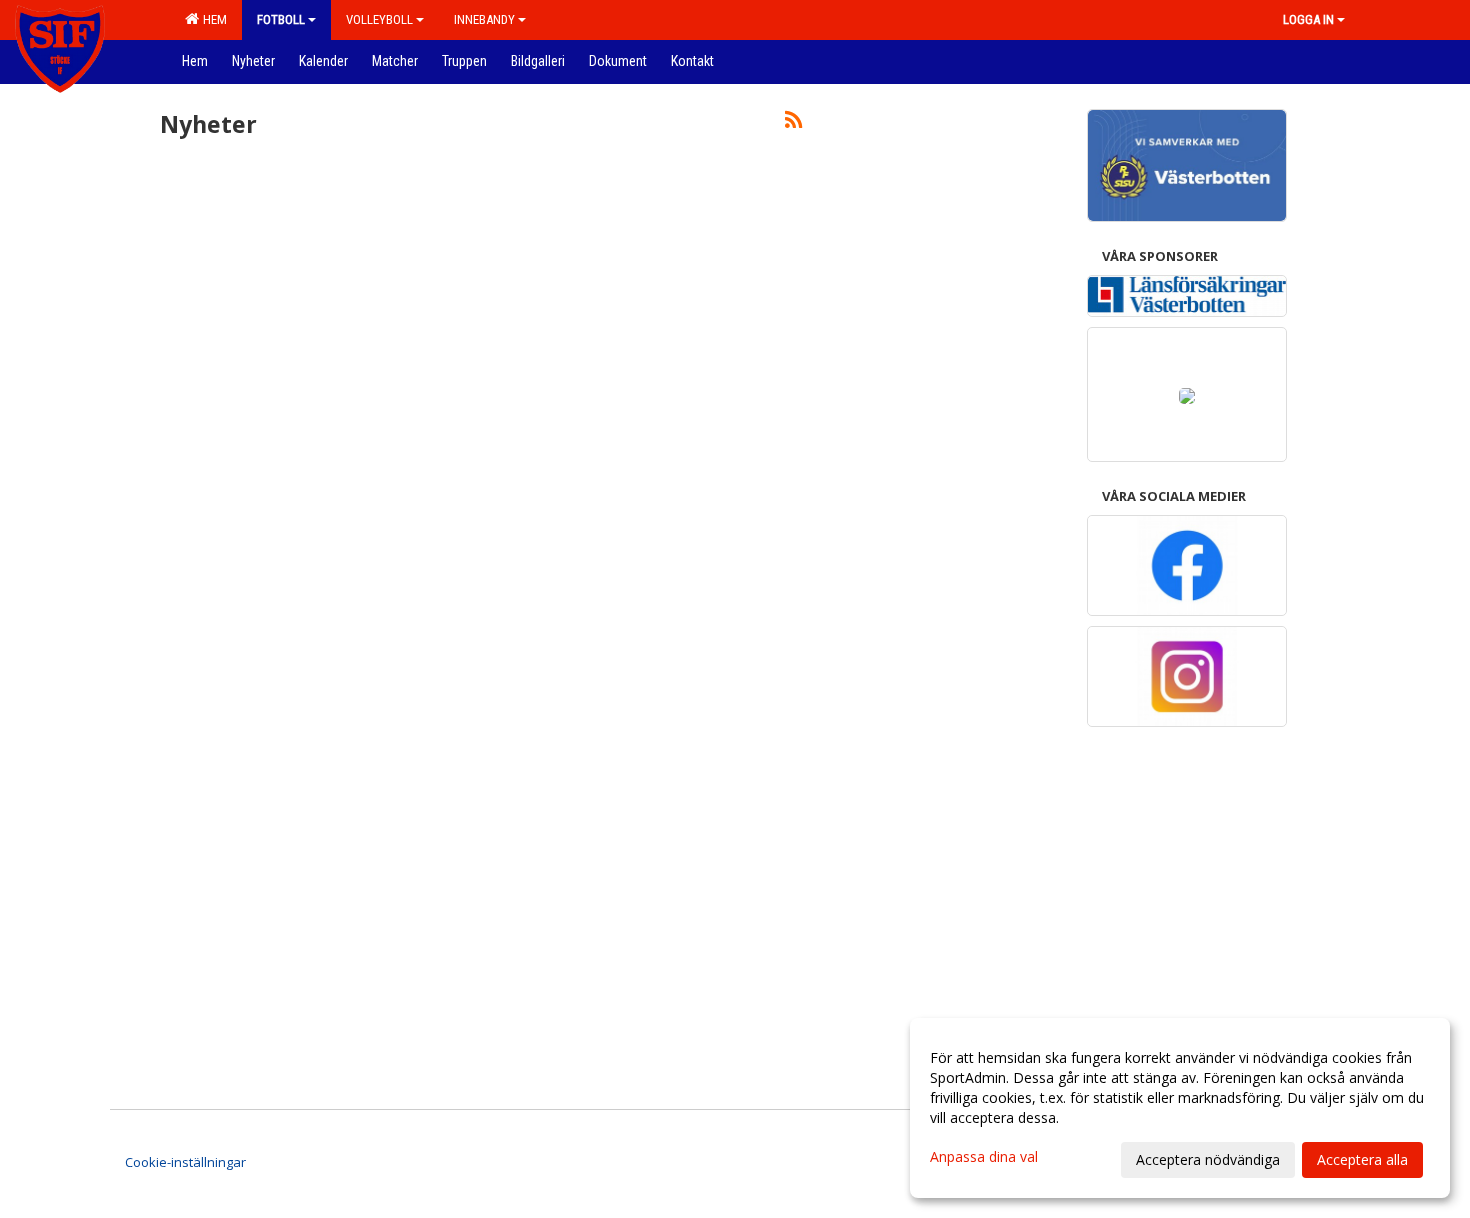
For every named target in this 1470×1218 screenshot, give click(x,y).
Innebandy (484, 19)
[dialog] (1180, 1108)
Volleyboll (379, 19)
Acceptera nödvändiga (1208, 1159)
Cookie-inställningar (185, 1162)
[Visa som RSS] (793, 123)
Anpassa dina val (984, 1157)
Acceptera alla (1362, 1159)
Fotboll (281, 19)
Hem (212, 19)
